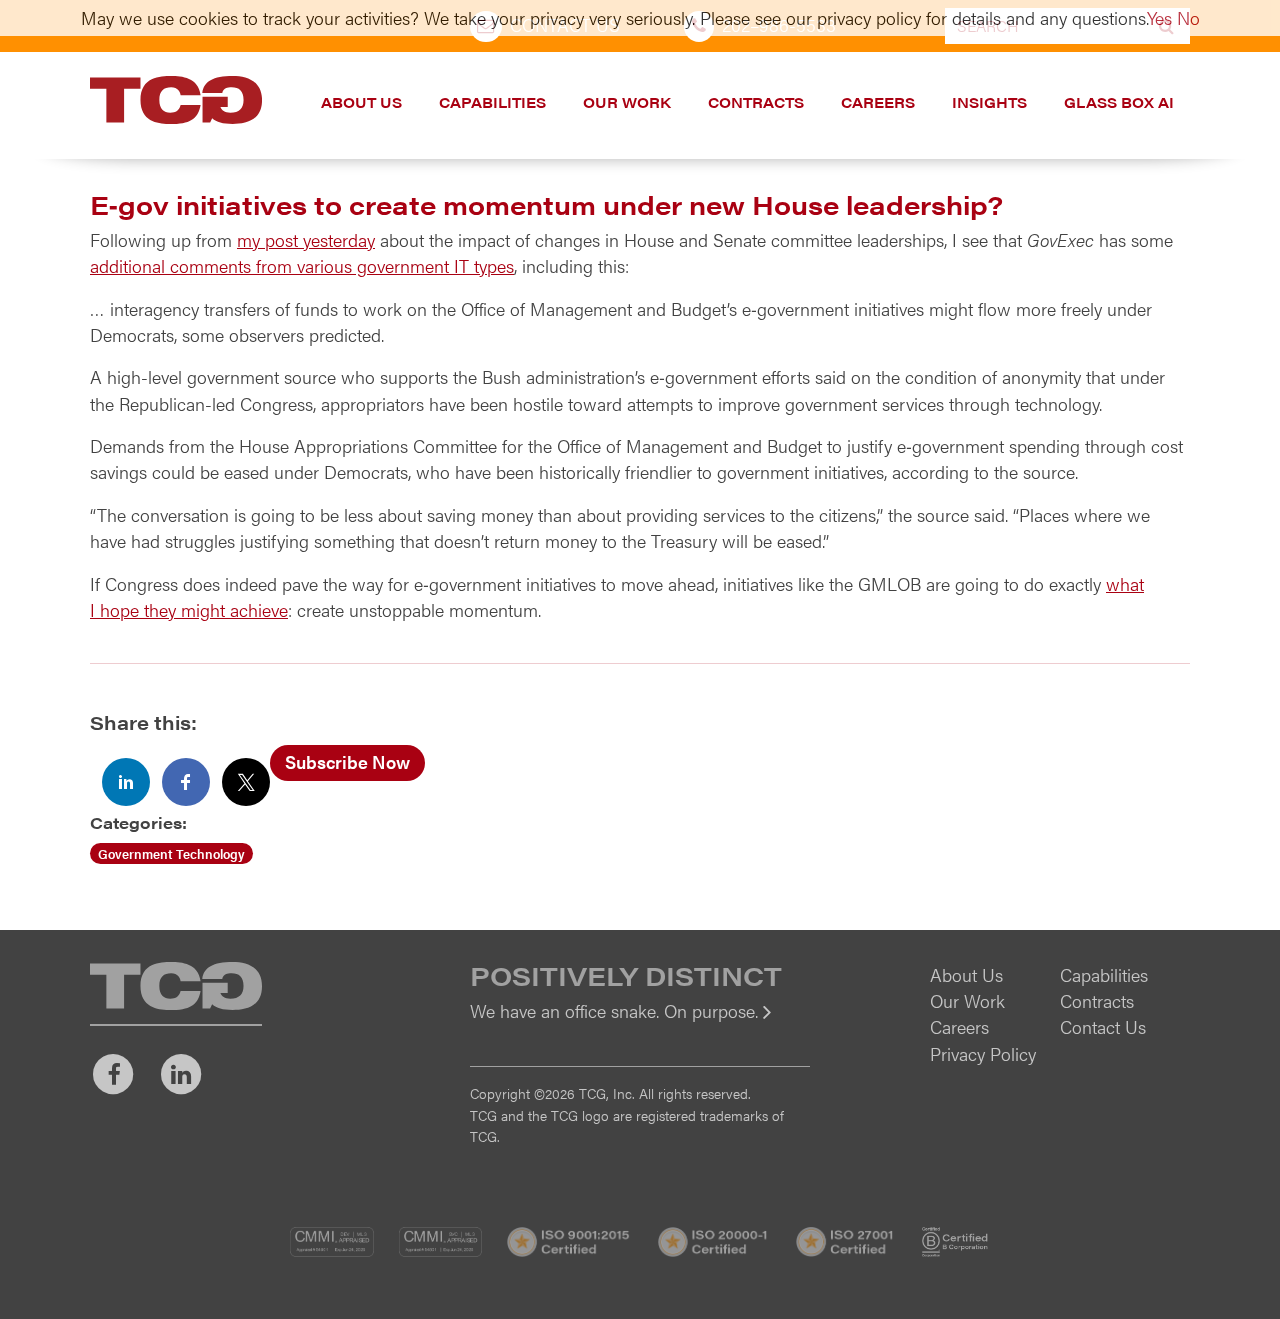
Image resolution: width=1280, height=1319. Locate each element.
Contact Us (1103, 1026)
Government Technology (171, 853)
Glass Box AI (1119, 102)
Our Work (627, 102)
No (1188, 17)
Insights (989, 102)
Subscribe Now (347, 761)
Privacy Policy (983, 1053)
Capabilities (492, 102)
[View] (640, 1024)
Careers (878, 102)
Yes (1159, 17)
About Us (361, 102)
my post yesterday (306, 239)
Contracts (756, 102)
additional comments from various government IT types (302, 265)
